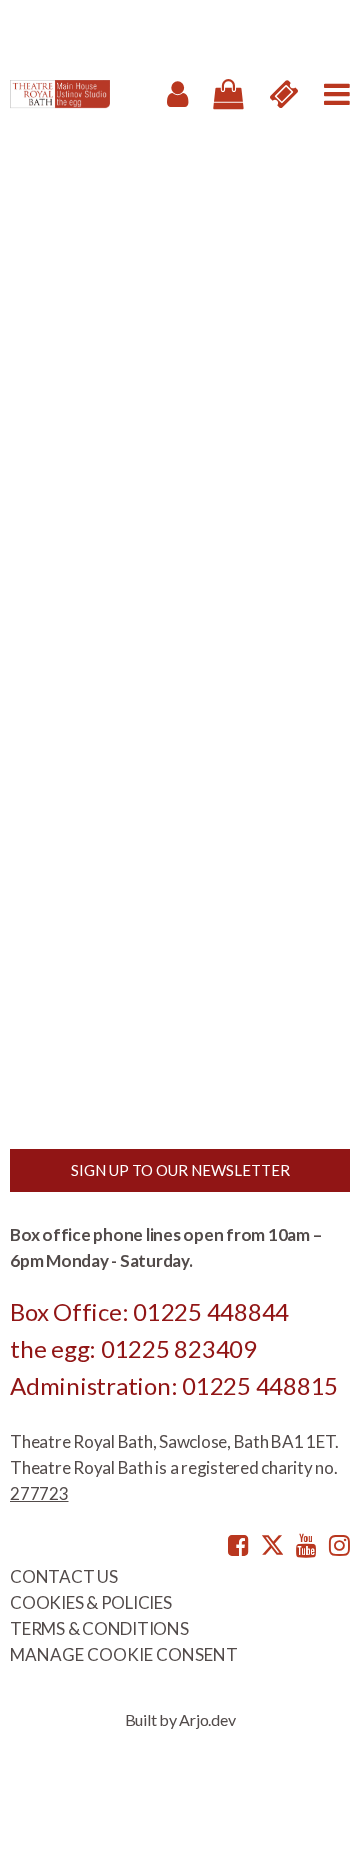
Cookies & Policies (91, 1602)
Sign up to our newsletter (180, 1170)
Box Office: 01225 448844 (149, 1311)
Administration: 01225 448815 (174, 1385)
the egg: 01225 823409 (133, 1348)
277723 (39, 1493)
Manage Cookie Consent (124, 1654)
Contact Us (64, 1576)
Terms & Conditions (99, 1628)
